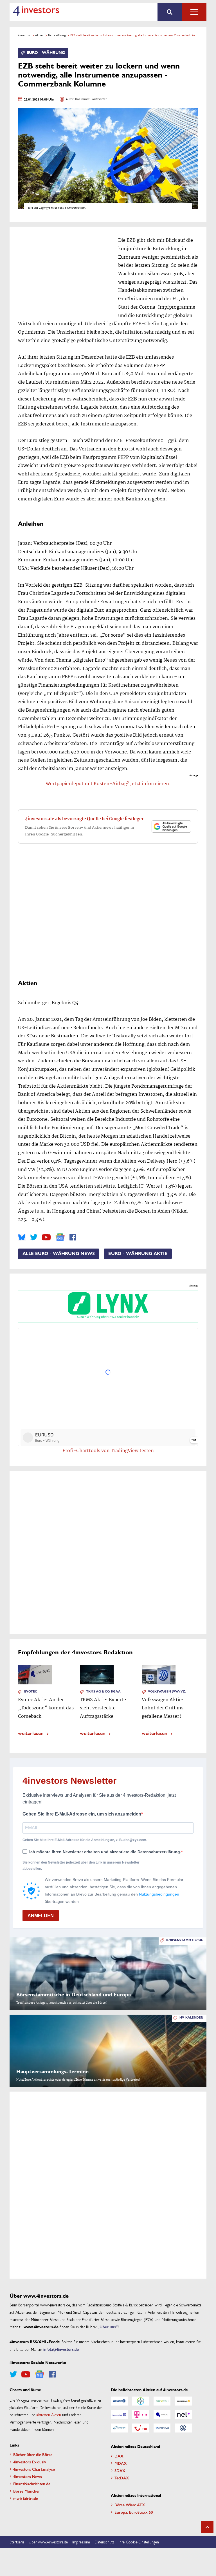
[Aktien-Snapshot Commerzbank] (183, 2401)
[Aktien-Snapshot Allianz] (119, 2401)
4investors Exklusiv (30, 2462)
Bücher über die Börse (33, 2454)
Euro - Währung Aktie (138, 1254)
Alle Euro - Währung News (59, 1254)
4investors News (28, 2476)
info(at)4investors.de (61, 2349)
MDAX (121, 2463)
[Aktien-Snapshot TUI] (141, 2428)
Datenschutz (104, 2542)
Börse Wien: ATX (130, 2505)
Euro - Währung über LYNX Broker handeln (108, 1317)
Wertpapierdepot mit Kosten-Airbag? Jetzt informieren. (108, 784)
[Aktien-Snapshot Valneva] (162, 2428)
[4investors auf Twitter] (34, 1237)
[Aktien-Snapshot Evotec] (162, 2415)
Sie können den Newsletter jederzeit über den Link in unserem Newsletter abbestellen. (81, 1866)
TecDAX (122, 2478)
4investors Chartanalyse (34, 2469)
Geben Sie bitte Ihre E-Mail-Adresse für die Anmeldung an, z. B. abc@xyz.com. (85, 1840)
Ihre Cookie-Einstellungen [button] (139, 2542)
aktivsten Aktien (49, 2415)
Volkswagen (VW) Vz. (167, 1692)
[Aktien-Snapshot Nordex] (119, 2428)
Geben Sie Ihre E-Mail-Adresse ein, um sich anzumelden (82, 1814)
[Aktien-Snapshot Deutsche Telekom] (141, 2415)
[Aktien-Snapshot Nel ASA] (183, 2415)
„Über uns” (108, 2327)
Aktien (39, 35)
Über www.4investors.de (48, 2542)
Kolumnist (82, 100)
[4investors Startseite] (36, 11)
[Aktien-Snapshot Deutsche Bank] (119, 2415)
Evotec (31, 1692)
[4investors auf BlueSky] (22, 1237)
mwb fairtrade (26, 2498)
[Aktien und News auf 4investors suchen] (170, 12)
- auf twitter (98, 100)
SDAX (120, 2470)
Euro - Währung (57, 35)
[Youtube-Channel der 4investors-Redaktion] (46, 1237)
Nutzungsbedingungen (159, 1894)
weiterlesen (31, 1733)
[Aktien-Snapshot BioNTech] (162, 2401)
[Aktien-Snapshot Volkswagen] (183, 2428)
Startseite (17, 2542)
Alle (194, 12)
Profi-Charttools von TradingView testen (108, 1451)
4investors (24, 35)
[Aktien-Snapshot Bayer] (141, 2401)
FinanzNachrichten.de (32, 2484)
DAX (119, 2456)
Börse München (27, 2491)
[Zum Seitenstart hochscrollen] (207, 2527)
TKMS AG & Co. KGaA (103, 1692)
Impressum (81, 2542)
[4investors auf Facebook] (73, 1237)
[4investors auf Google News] (60, 1237)
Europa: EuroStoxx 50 (134, 2512)
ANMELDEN (41, 1916)
